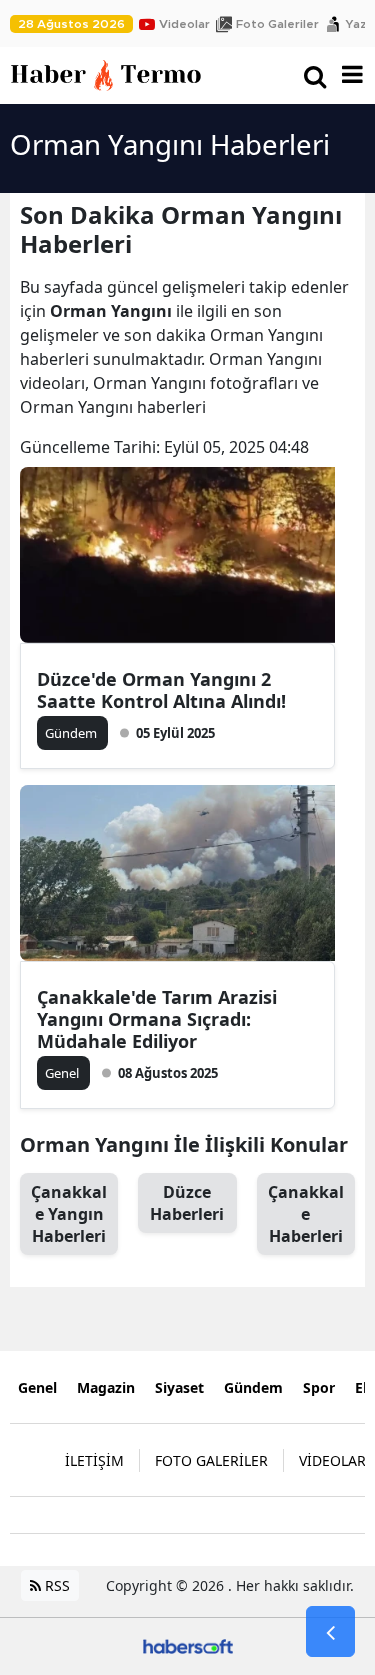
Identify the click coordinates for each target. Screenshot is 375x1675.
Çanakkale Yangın (69, 1214)
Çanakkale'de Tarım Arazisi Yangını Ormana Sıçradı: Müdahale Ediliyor (157, 1019)
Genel (37, 1387)
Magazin (106, 1387)
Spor (319, 1387)
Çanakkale (306, 1214)
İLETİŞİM (94, 1460)
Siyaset (179, 1387)
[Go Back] (330, 1632)
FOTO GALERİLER (211, 1460)
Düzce (187, 1203)
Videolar (184, 24)
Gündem (253, 1387)
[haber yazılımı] (188, 1644)
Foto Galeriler (277, 24)
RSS (55, 1585)
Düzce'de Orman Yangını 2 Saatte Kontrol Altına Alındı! (161, 690)
